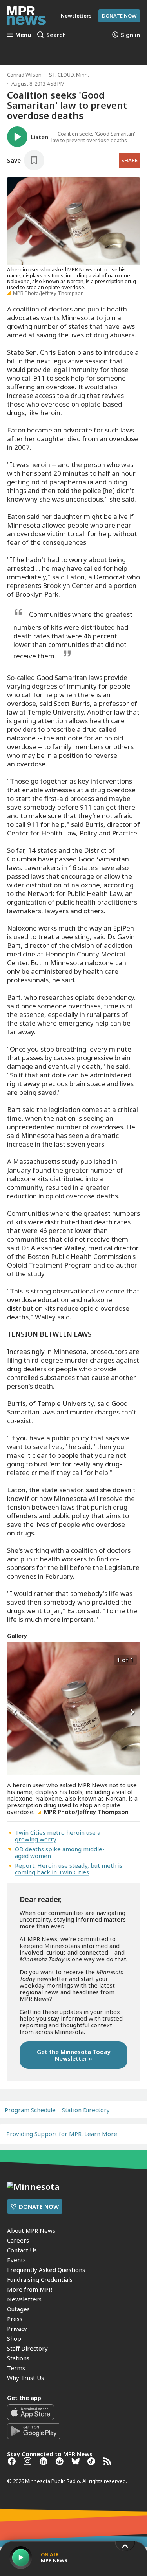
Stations (18, 2358)
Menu (23, 35)
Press (15, 2319)
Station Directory (86, 2110)
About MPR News (31, 2230)
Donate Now (119, 16)
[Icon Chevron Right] (132, 1713)
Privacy (17, 2329)
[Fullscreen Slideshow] (15, 1659)
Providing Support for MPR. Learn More (62, 2134)
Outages (18, 2309)
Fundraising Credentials (40, 2279)
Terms (16, 2368)
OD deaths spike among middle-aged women (60, 1852)
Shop (14, 2338)
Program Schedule (30, 2110)
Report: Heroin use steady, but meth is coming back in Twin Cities (69, 1869)
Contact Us (22, 2250)
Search (56, 35)
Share (129, 160)
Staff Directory (27, 2348)
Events (16, 2260)
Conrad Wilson (24, 75)
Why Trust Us (25, 2378)
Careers (18, 2240)
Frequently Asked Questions (46, 2270)
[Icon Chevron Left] (15, 1713)
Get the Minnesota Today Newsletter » (74, 2055)
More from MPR (30, 2289)
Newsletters (24, 2299)
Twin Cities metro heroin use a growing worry (58, 1836)
